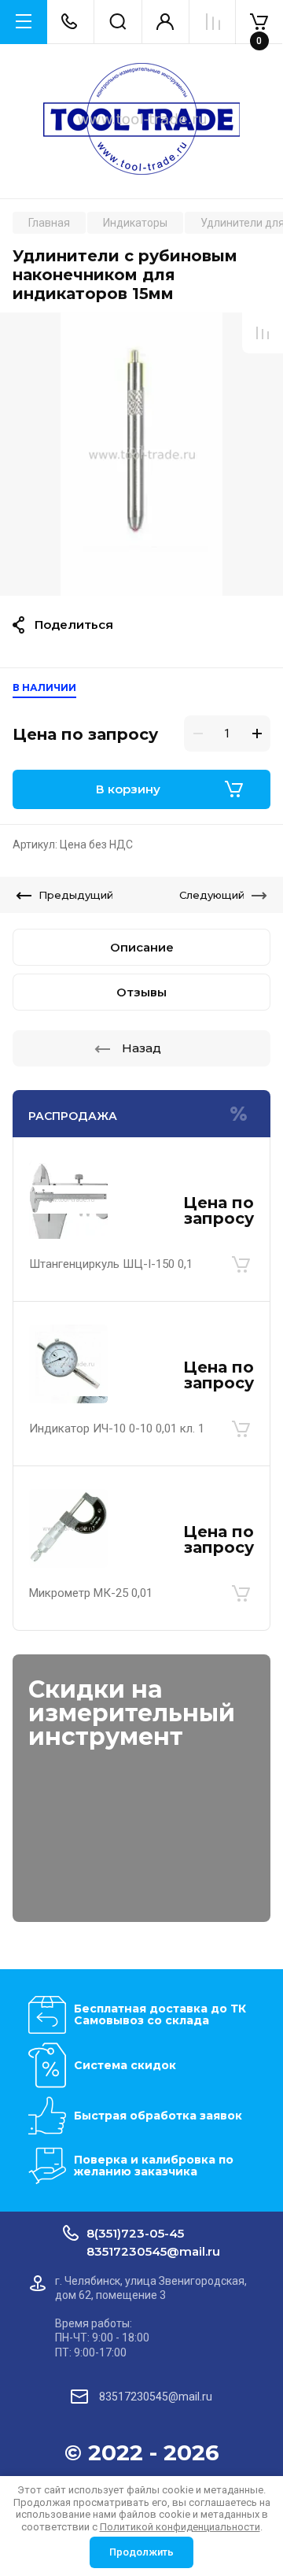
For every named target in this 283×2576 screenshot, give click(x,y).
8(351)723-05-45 (135, 2233)
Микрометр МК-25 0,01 (91, 1593)
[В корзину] (241, 1264)
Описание (142, 947)
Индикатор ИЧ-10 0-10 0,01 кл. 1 (117, 1428)
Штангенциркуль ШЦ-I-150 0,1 (111, 1264)
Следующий (212, 895)
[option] (141, 454)
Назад (141, 1048)
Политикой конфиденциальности (180, 2527)
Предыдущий (76, 895)
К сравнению (263, 333)
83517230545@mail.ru (153, 2251)
